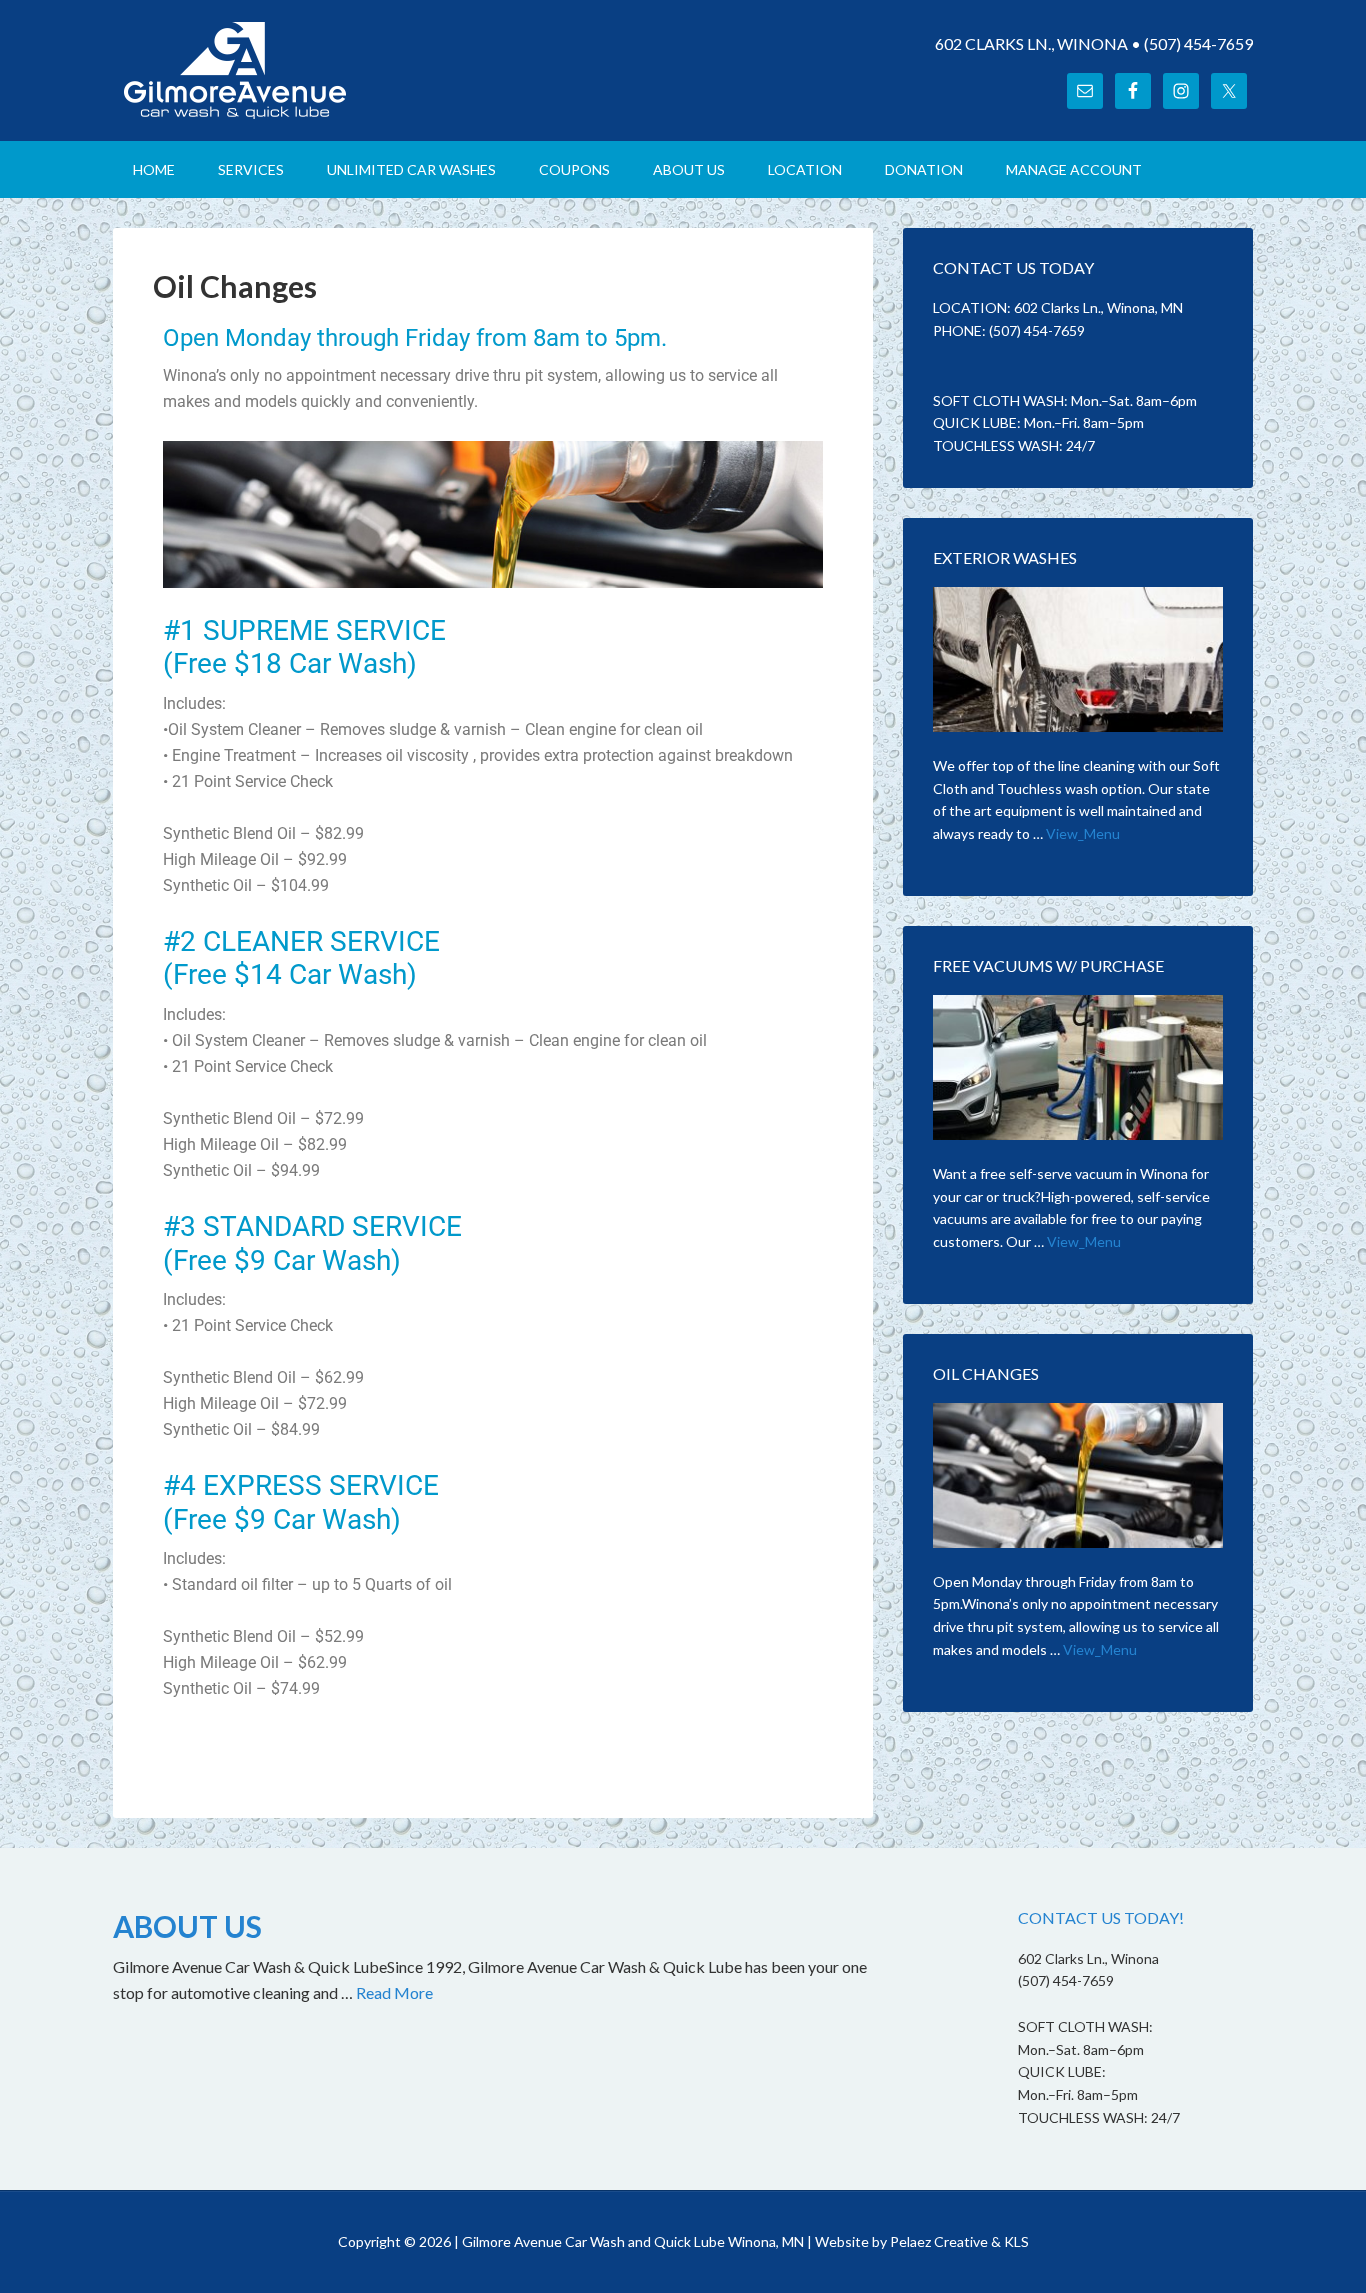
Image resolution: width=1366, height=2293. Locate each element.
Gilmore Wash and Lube (283, 70)
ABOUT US (187, 1926)
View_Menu (1083, 833)
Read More (394, 1992)
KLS (1016, 2241)
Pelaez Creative (939, 2241)
